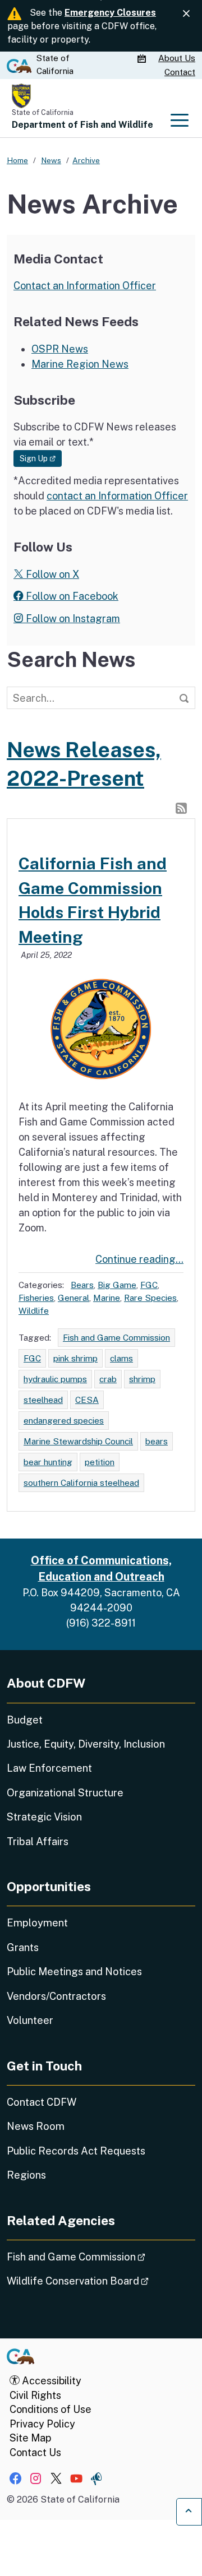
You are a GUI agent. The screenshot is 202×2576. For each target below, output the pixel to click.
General (74, 1298)
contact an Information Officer (117, 496)
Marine (107, 1298)
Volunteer (30, 2020)
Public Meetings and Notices (74, 1972)
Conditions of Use (50, 2409)
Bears (82, 1285)
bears (157, 1441)
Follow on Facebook (71, 596)
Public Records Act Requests (76, 2151)
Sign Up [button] (41, 458)
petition (100, 1462)
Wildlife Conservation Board (101, 2281)
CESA (87, 1400)
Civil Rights (35, 2395)
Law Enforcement (49, 1768)
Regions (26, 2175)
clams (121, 1358)
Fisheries (36, 1298)
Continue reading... (139, 1259)
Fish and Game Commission (116, 1337)
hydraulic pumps (55, 1379)
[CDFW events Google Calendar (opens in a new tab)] (143, 59)
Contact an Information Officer (85, 286)
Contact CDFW (42, 2102)
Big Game (117, 1285)
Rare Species (150, 1298)
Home (17, 160)
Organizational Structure (65, 1793)
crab (108, 1379)
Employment (37, 1923)
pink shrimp (75, 1358)
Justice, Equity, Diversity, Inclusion (86, 1744)
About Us (177, 58)
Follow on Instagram (72, 618)
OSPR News (60, 349)
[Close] (186, 14)
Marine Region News (80, 364)
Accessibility (50, 2381)
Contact (180, 72)
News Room (36, 2126)
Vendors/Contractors (56, 1996)
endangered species (64, 1420)
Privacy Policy (42, 2424)
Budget (25, 1720)
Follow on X (51, 574)
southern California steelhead (81, 1482)
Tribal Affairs (38, 1841)
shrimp (142, 1379)
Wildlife (34, 1310)
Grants (23, 1947)
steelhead (43, 1400)
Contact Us (35, 2452)
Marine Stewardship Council (78, 1441)
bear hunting (48, 1462)
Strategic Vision (44, 1817)
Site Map (30, 2438)
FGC (149, 1285)
